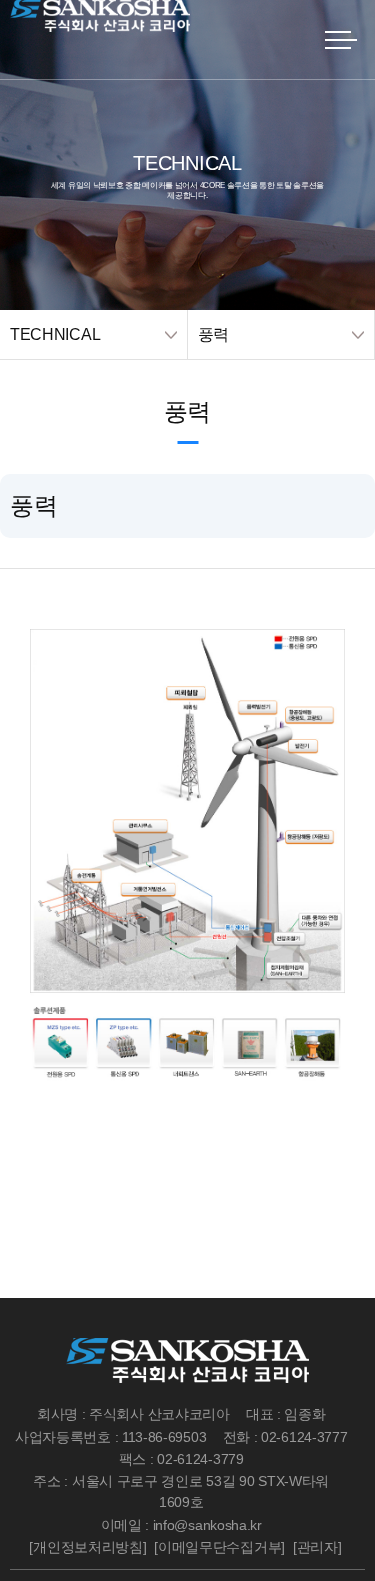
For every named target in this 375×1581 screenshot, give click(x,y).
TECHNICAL (55, 334)
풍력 (213, 334)
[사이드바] (340, 40)
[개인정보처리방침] (87, 1547)
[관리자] (317, 1547)
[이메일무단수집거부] (219, 1547)
